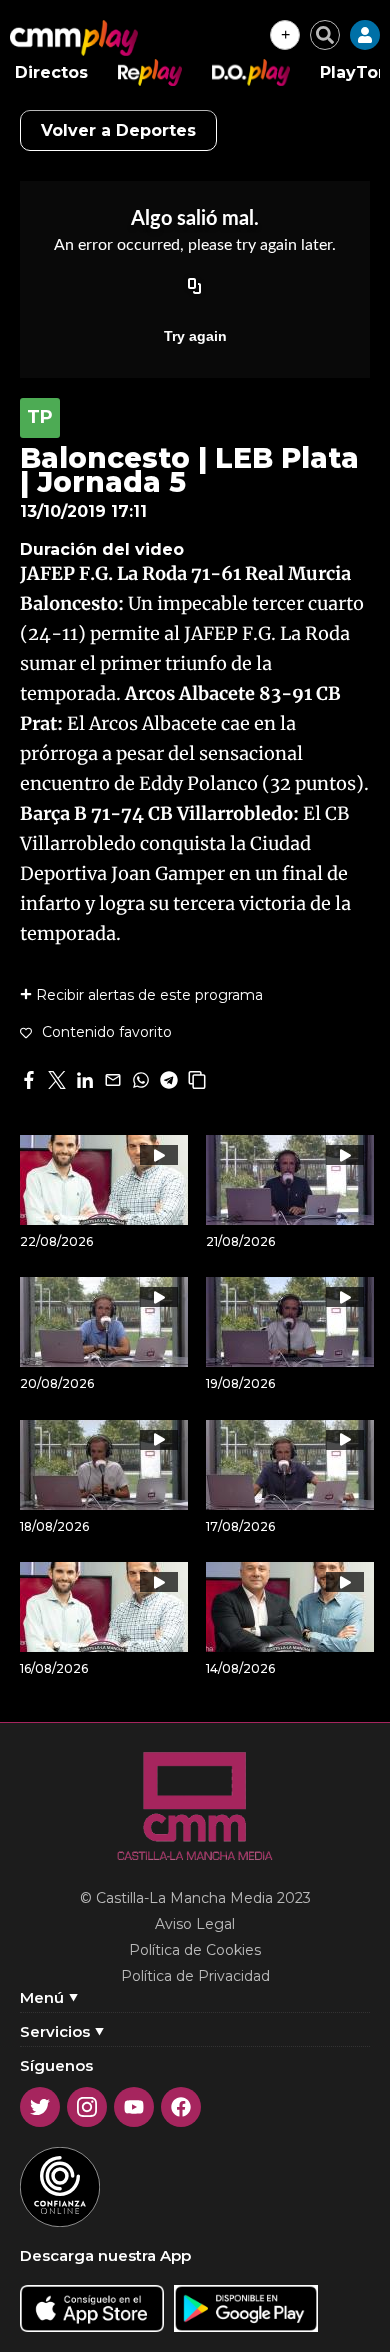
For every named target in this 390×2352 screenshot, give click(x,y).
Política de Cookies (195, 1950)
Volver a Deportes (118, 130)
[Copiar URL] (195, 288)
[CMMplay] (74, 38)
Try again (195, 336)
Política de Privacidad (195, 1976)
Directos (51, 72)
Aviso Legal (195, 1924)
